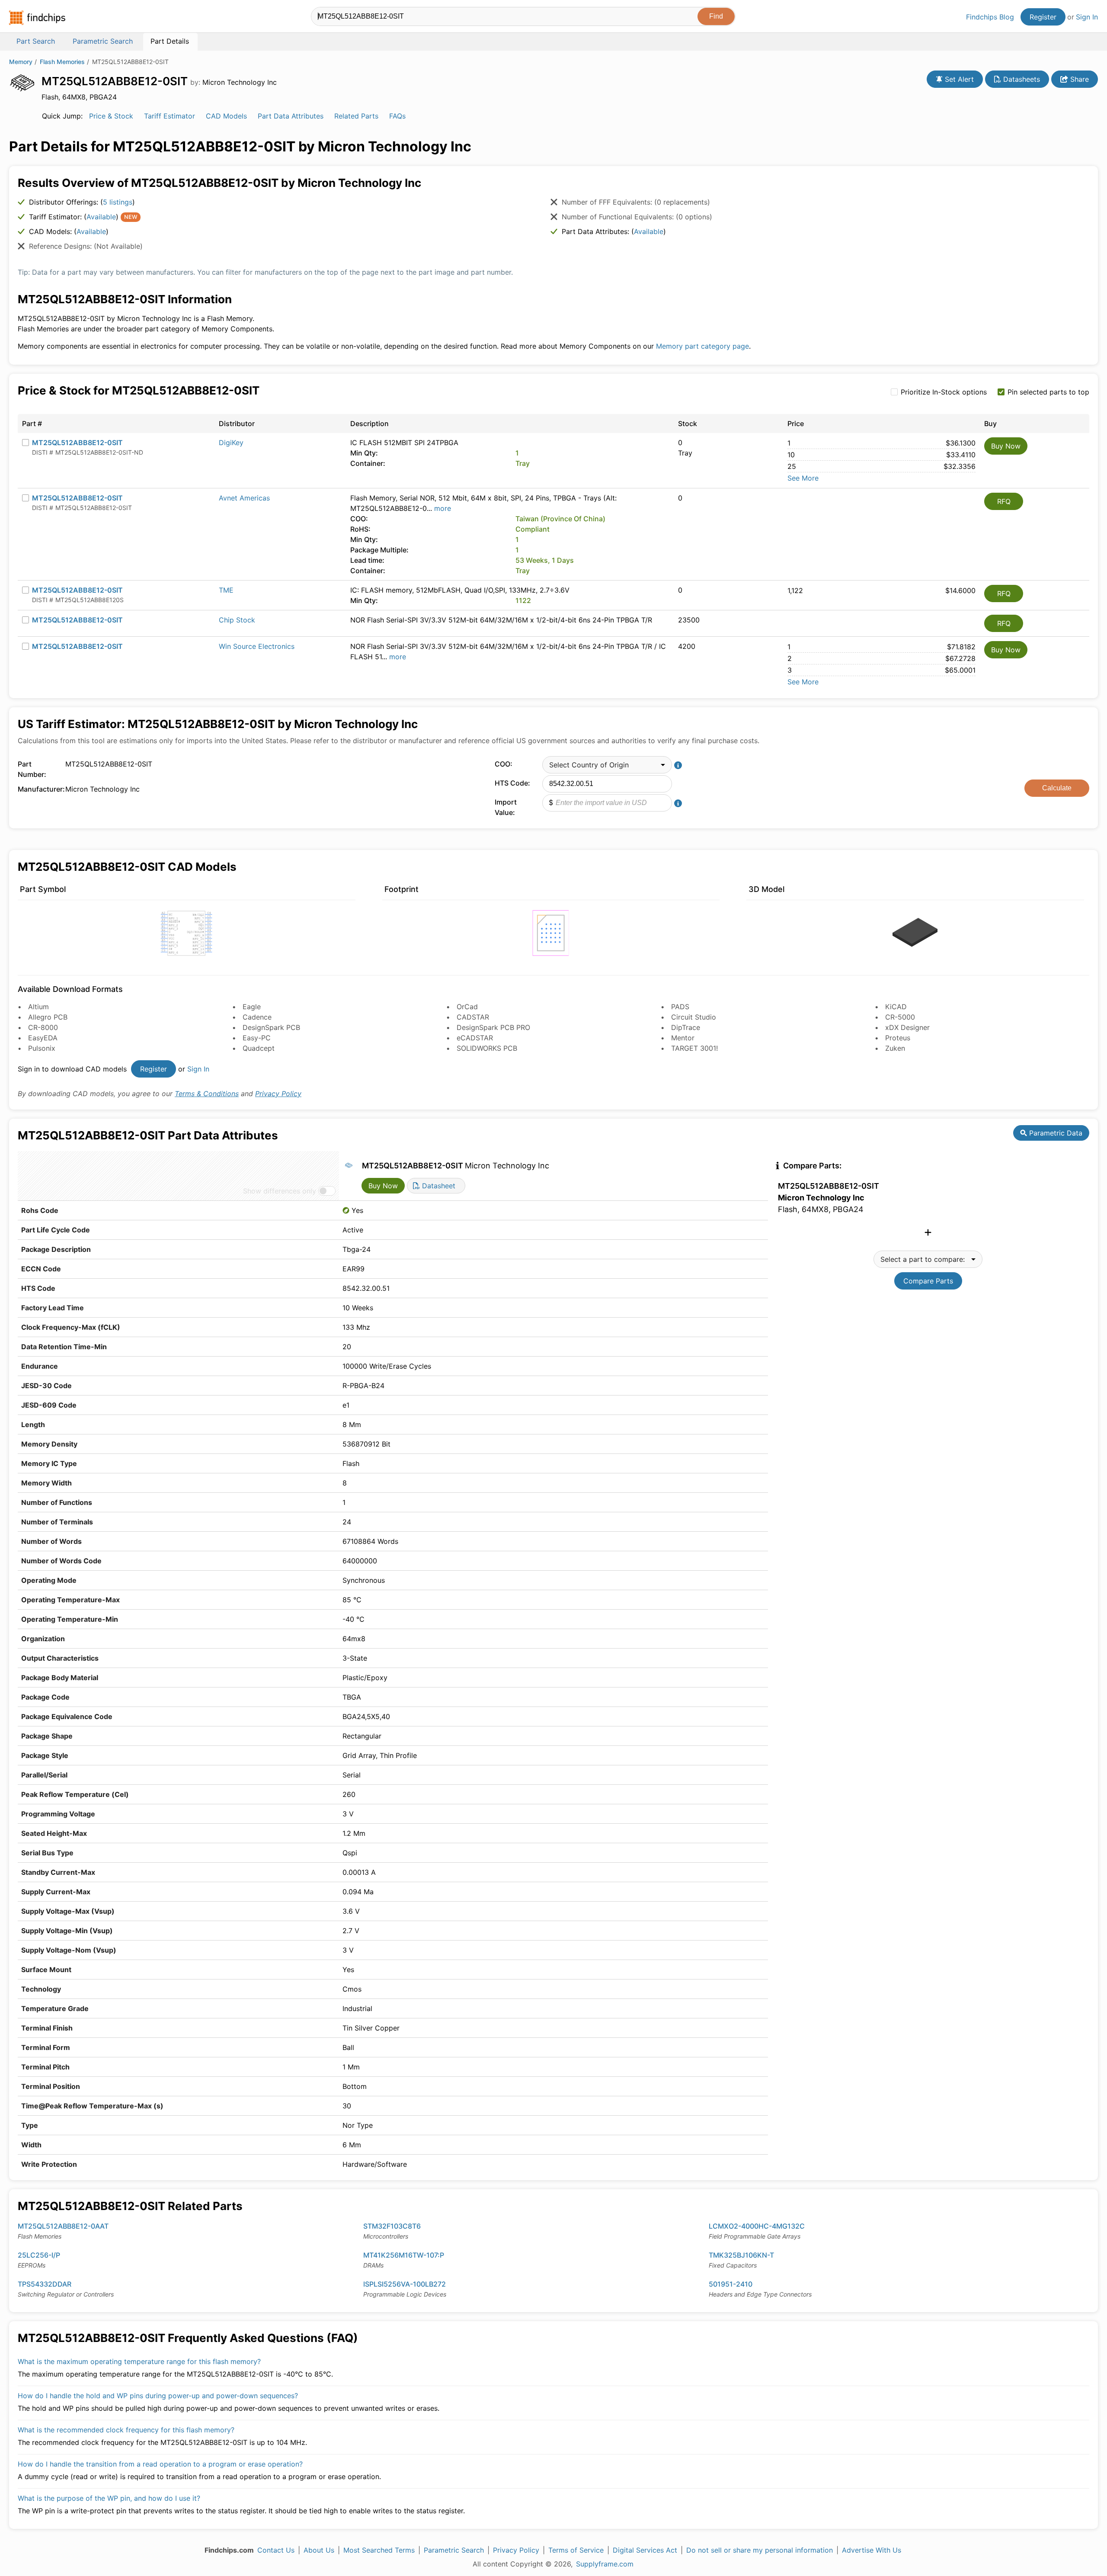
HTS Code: (512, 783)
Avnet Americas (244, 498)
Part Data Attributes (291, 116)
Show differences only (280, 1191)
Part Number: (32, 769)
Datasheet (438, 1186)
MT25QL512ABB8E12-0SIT (77, 443)
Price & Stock (111, 116)
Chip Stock (237, 620)
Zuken (895, 1048)
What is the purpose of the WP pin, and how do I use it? (109, 2498)
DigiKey (231, 443)
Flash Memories (62, 62)
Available (101, 217)
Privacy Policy (278, 1094)
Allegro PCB (48, 1017)
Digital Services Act (645, 2550)
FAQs (397, 116)
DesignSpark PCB (271, 1027)
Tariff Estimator (170, 116)
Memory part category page (702, 346)
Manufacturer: (39, 789)
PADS (680, 1007)
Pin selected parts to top (1048, 392)
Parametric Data (1055, 1133)
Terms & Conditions (207, 1094)
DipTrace (686, 1027)
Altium (38, 1007)
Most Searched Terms (379, 2550)
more (443, 508)
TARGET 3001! (694, 1048)
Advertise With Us (872, 2550)
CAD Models (226, 116)
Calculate (1057, 788)
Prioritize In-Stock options (944, 392)
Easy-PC (257, 1038)
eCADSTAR (475, 1038)
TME (226, 590)
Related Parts (356, 116)
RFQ (1004, 501)
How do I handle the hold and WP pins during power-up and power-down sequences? (158, 2396)
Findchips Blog (990, 17)
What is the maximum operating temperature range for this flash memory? (139, 2361)
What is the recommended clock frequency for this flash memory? (126, 2430)
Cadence (257, 1017)
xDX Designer (907, 1027)
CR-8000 (43, 1027)
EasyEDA (43, 1038)
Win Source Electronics (257, 646)
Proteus (898, 1038)
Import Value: (506, 807)
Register (1043, 17)
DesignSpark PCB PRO (493, 1027)
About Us (319, 2550)
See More (803, 478)
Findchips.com (37, 18)
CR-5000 (900, 1017)
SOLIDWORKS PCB (487, 1048)
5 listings (118, 202)
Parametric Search (454, 2550)
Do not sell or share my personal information (760, 2550)
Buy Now (1006, 446)
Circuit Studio (694, 1017)
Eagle (252, 1007)
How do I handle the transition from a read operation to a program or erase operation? (160, 2464)
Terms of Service (576, 2550)
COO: (504, 764)
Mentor (683, 1038)
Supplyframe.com (605, 2564)
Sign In (1087, 17)
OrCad (467, 1007)
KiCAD (896, 1007)
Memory (21, 62)
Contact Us (276, 2550)
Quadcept (259, 1048)
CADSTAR (473, 1017)
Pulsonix (42, 1048)
